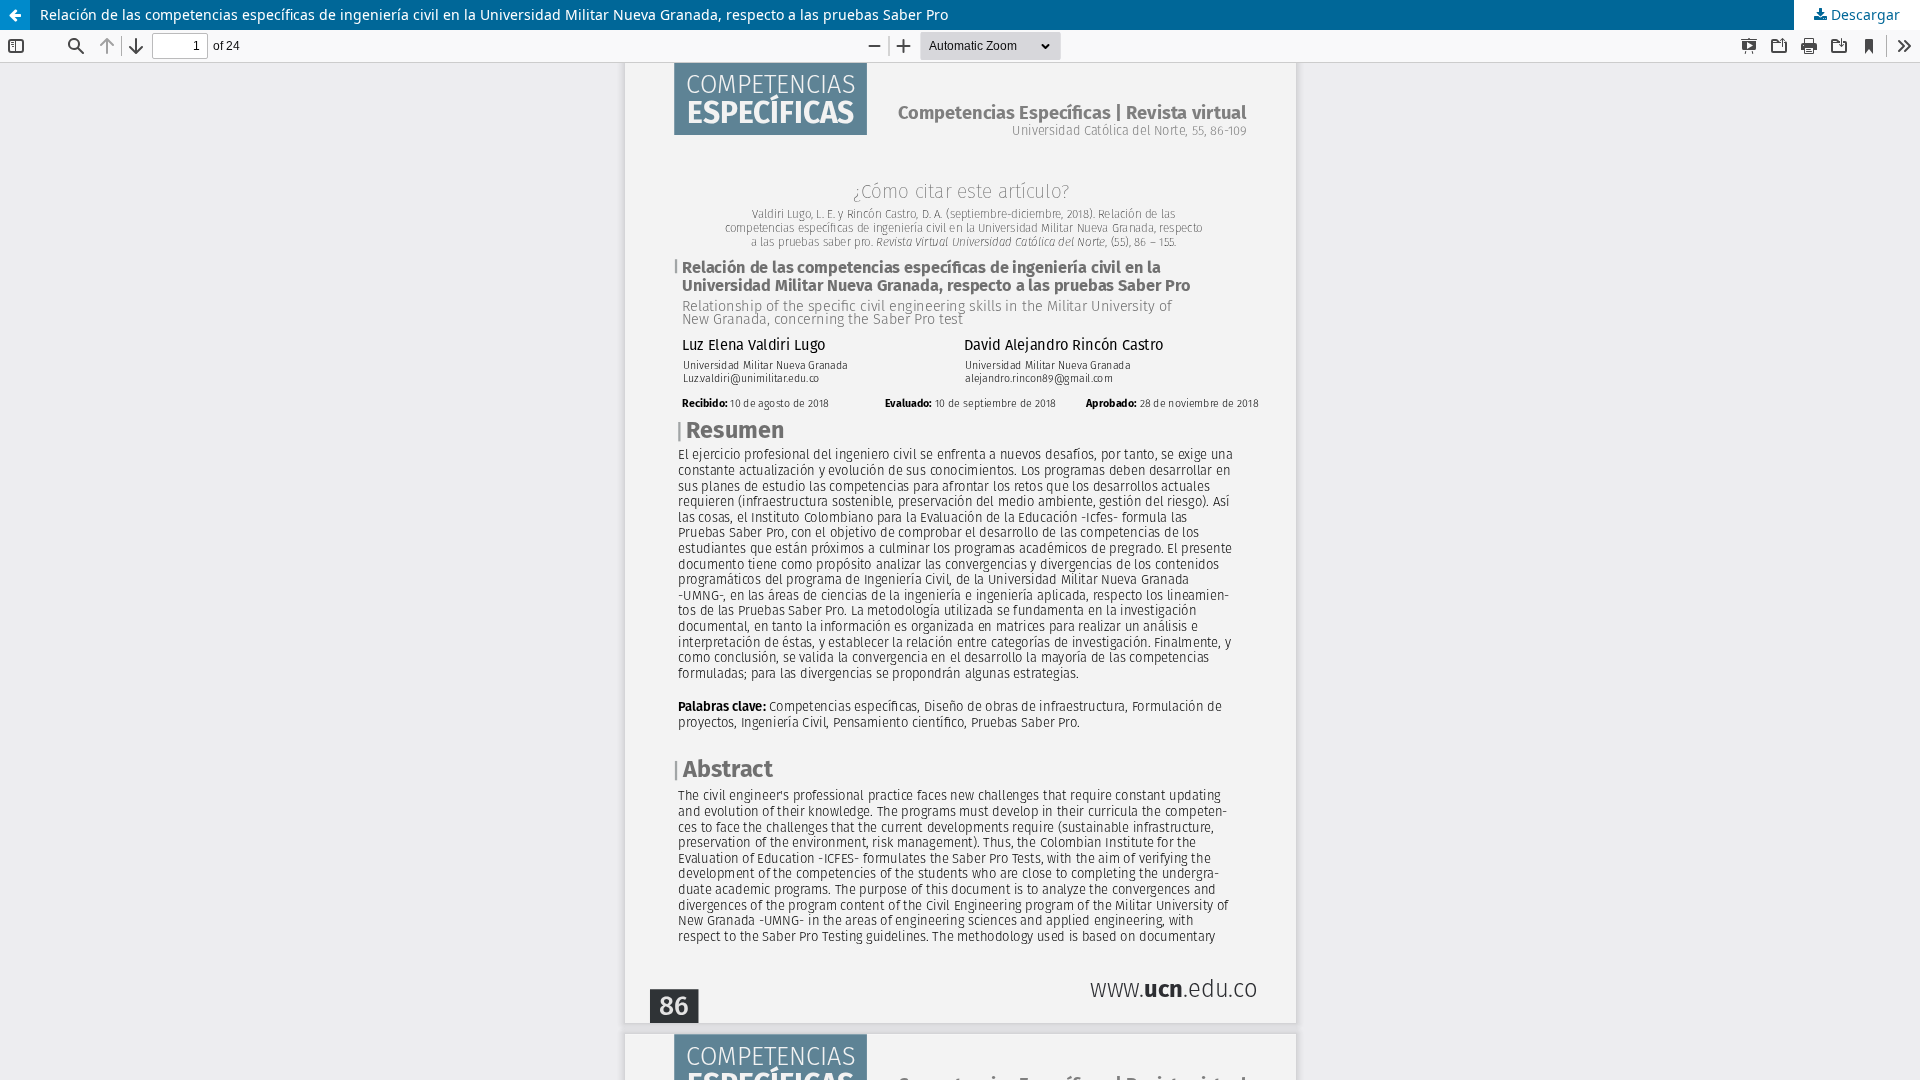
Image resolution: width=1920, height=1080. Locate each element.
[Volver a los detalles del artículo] (15, 15)
